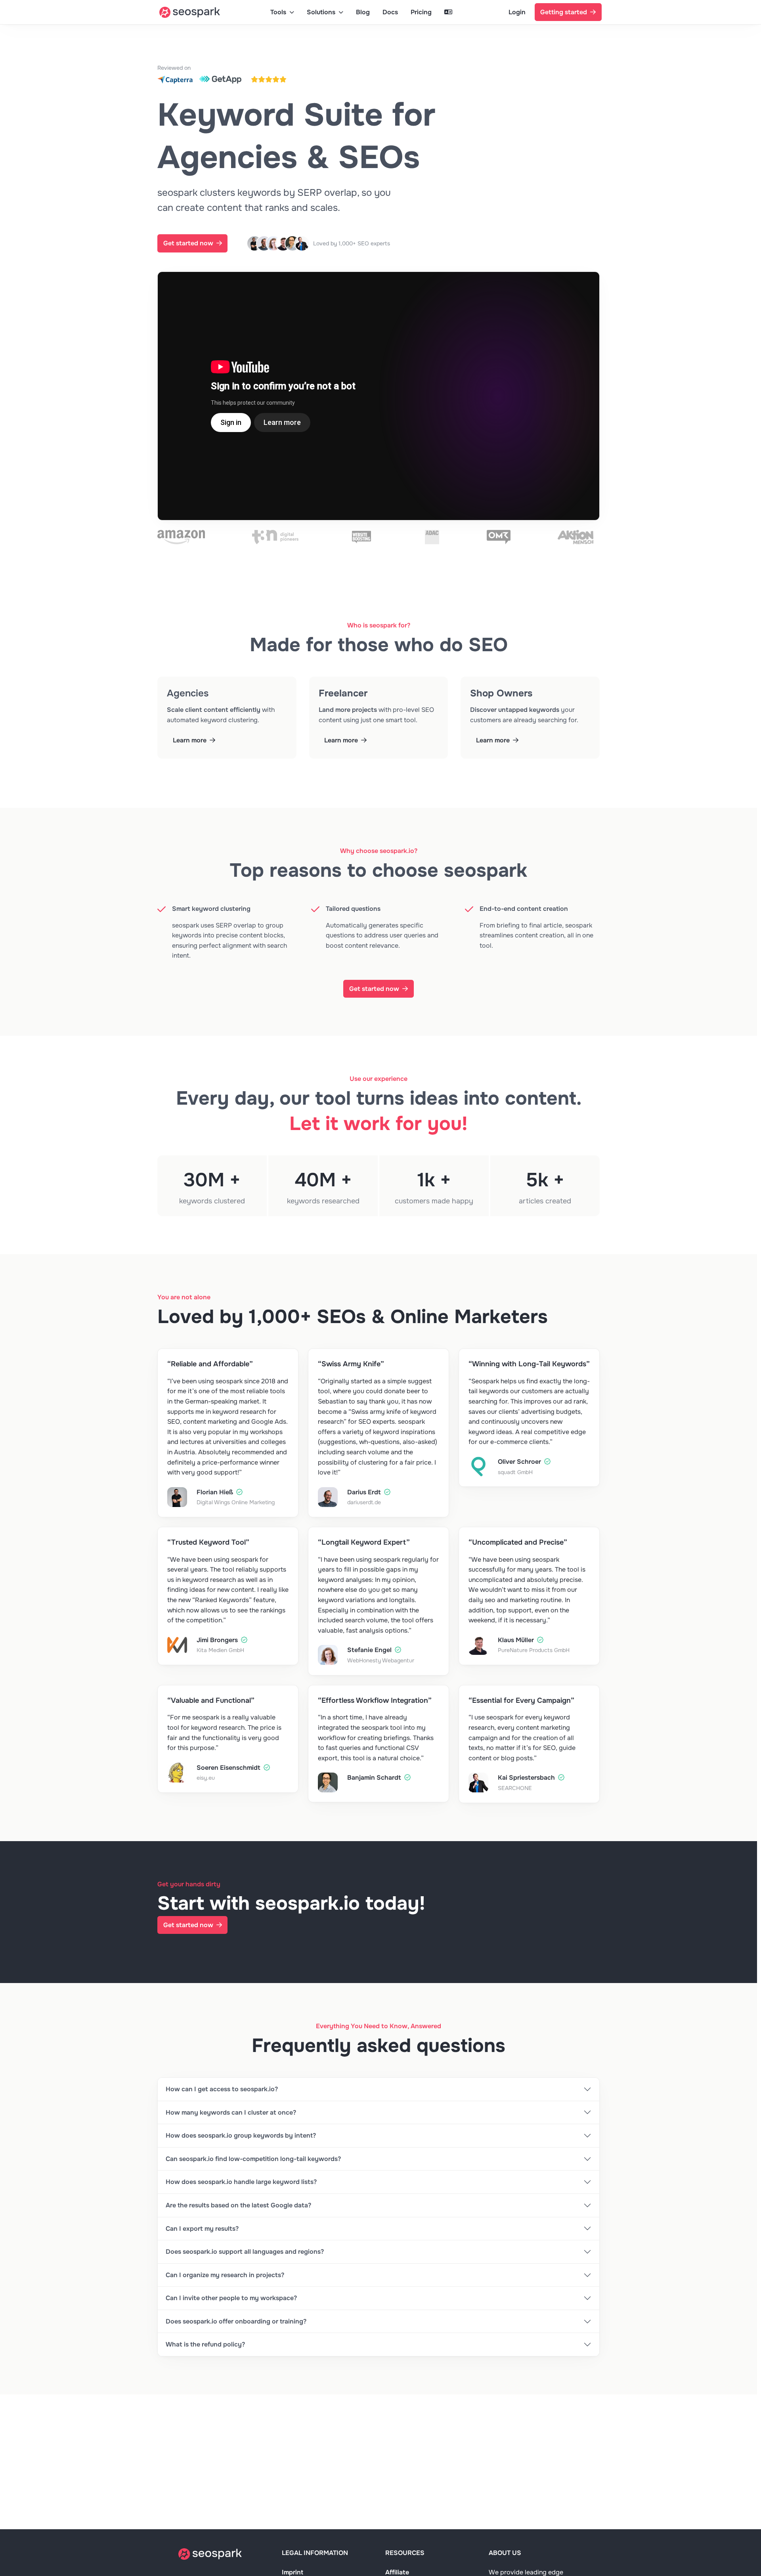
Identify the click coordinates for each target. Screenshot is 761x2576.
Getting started (564, 12)
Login (517, 12)
